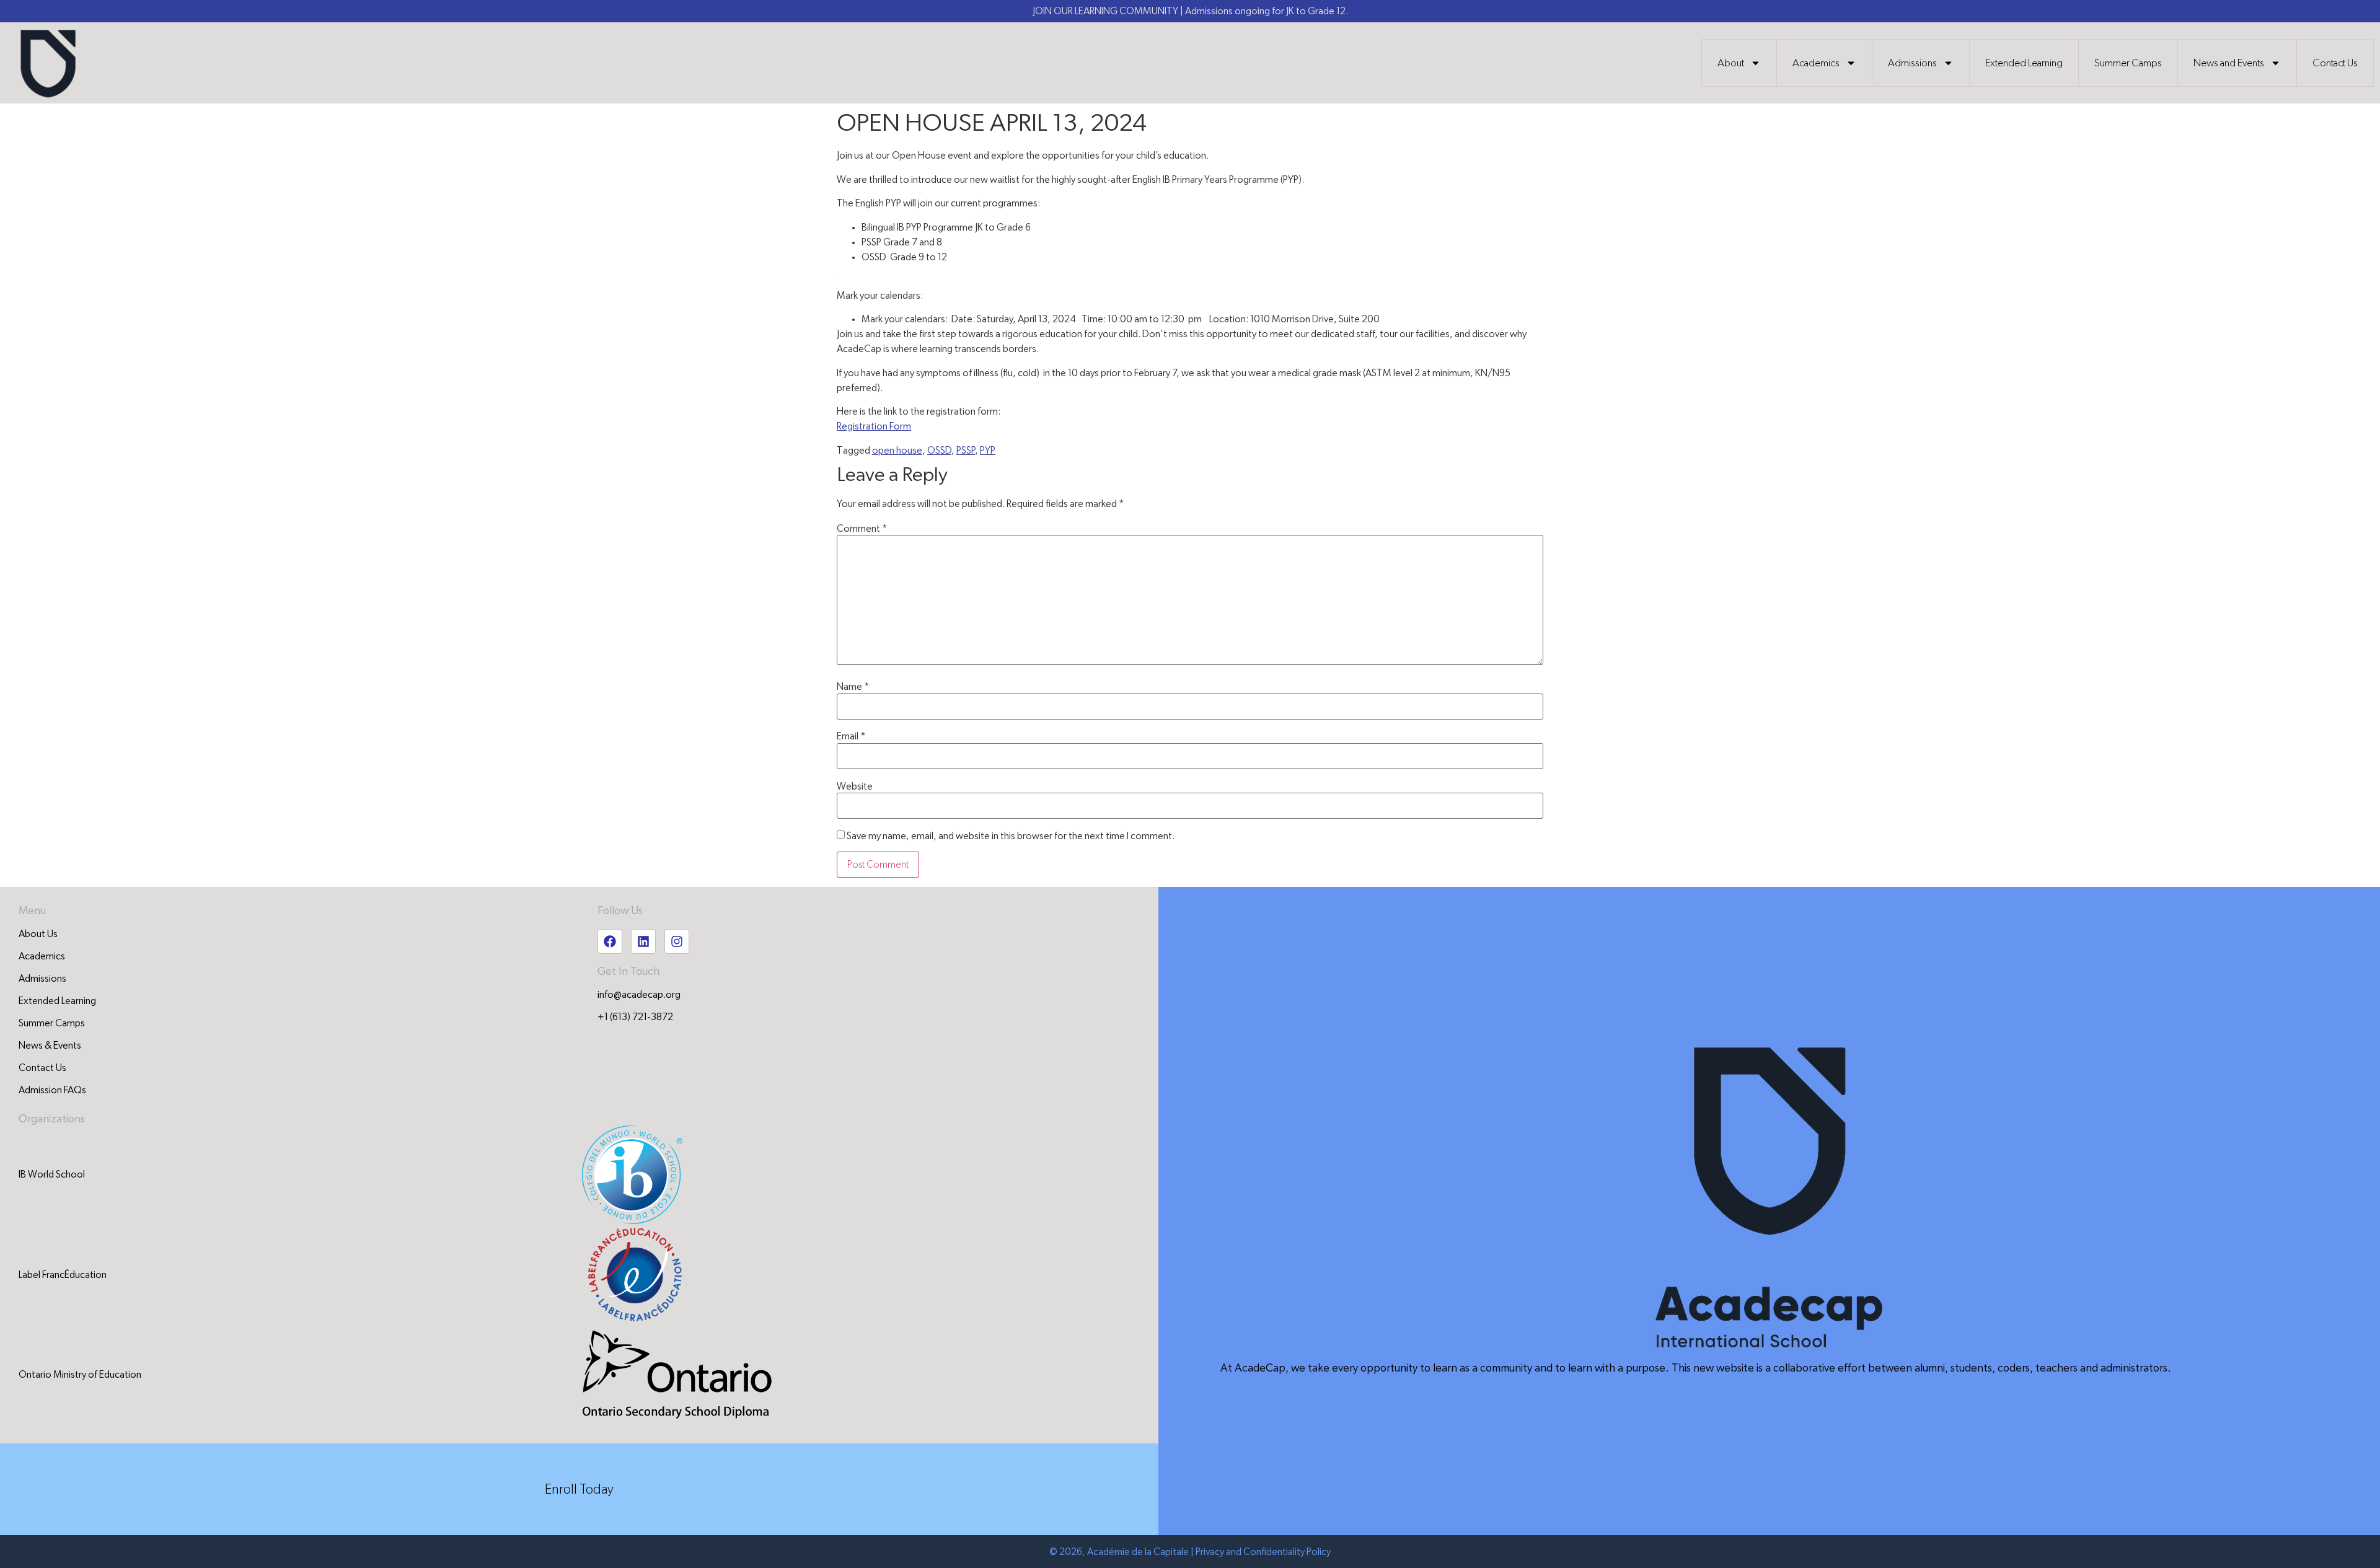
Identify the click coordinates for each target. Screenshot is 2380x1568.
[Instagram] (677, 941)
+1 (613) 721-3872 (635, 1017)
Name (853, 687)
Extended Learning (2024, 63)
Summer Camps (2128, 63)
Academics (1816, 63)
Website (855, 786)
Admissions (1912, 63)
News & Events (50, 1046)
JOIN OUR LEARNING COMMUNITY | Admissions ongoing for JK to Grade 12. (1190, 11)
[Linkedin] (643, 941)
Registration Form (874, 426)
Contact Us (2335, 63)
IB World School (52, 1174)
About (1731, 63)
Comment (862, 529)
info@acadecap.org (639, 995)
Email (851, 736)
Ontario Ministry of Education (80, 1375)
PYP (988, 451)
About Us (38, 934)
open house (897, 451)
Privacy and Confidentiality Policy (1263, 1552)
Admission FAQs (52, 1090)
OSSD (939, 451)
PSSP (966, 451)
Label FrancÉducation (63, 1275)
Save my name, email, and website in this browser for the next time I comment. (1011, 836)
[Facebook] (610, 941)
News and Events (2229, 63)
